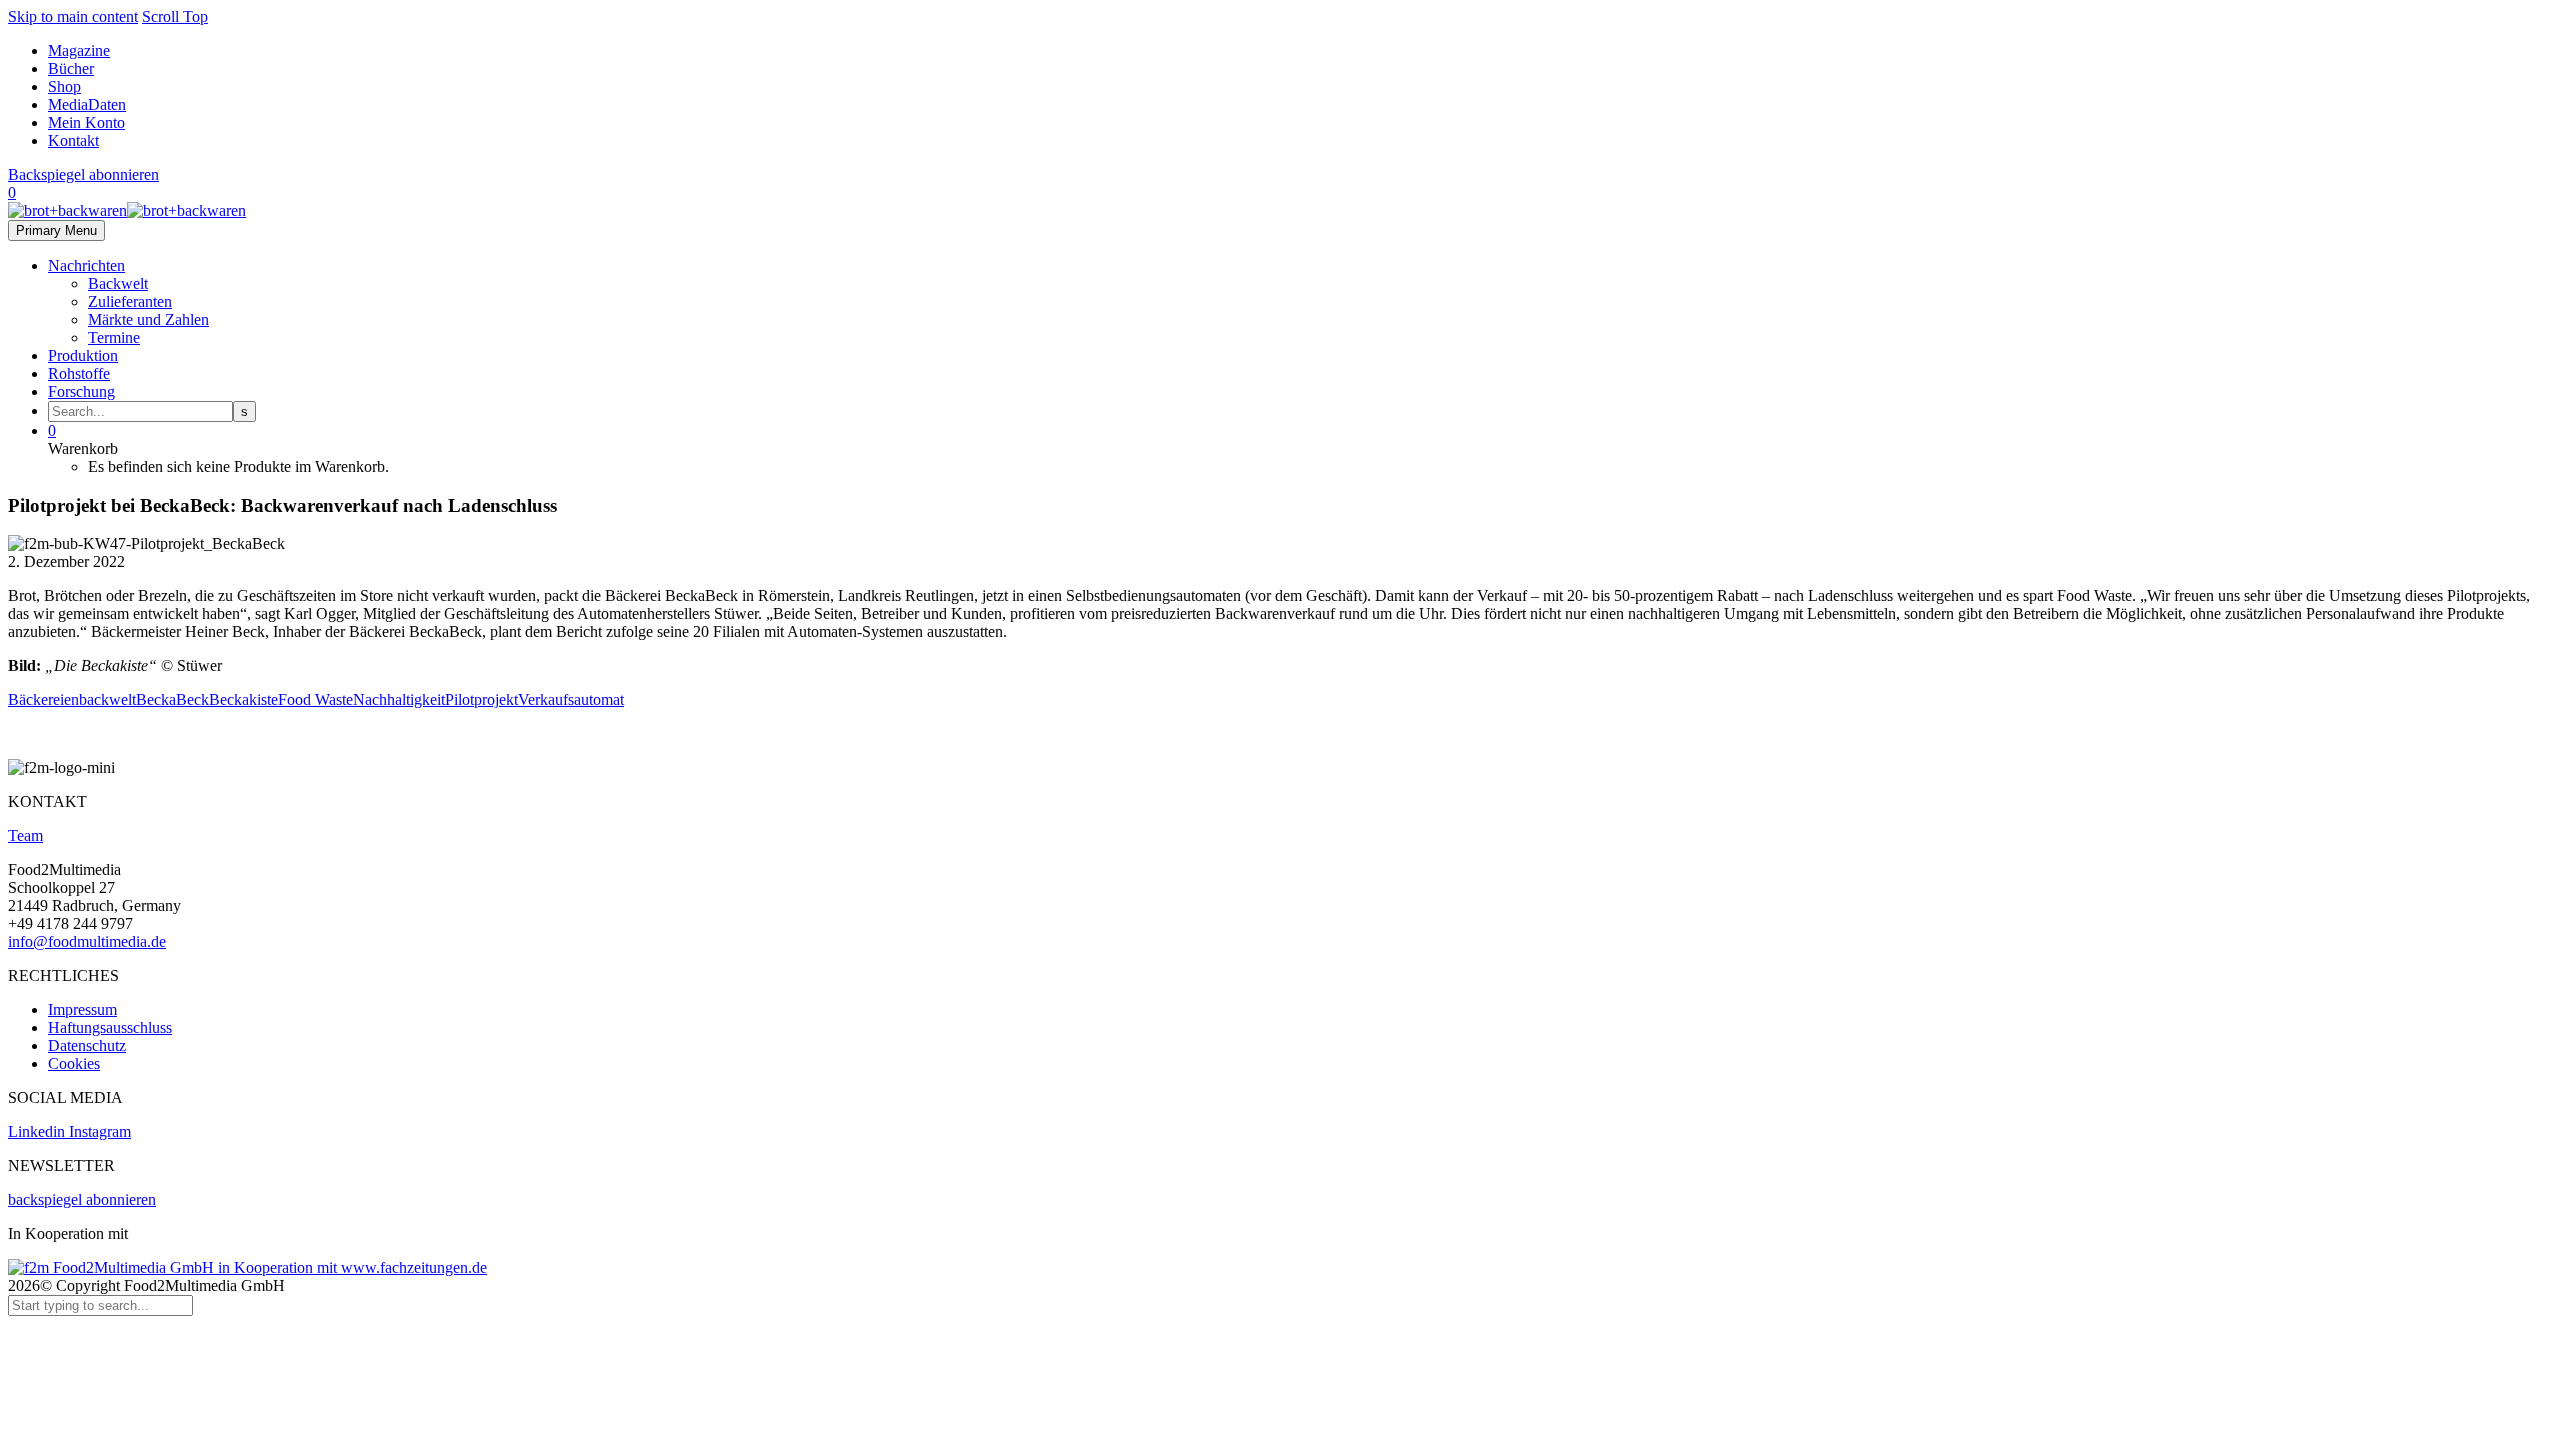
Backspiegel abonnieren (83, 174)
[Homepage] (127, 210)
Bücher (71, 68)
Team (25, 835)
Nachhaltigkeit (399, 699)
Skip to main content (73, 16)
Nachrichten (86, 265)
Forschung (81, 391)
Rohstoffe (79, 373)
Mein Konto (86, 122)
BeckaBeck (172, 699)
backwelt (107, 699)
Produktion (83, 355)
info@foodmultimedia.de (87, 941)
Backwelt (118, 283)
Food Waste (315, 699)
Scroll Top (175, 16)
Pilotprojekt (481, 699)
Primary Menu (56, 230)
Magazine (79, 50)
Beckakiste (243, 699)
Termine (114, 337)
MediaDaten (87, 104)
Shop (64, 86)
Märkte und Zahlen (148, 319)
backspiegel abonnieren (82, 1199)
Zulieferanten (130, 301)
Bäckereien (43, 699)
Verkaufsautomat (571, 699)
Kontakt (73, 140)
